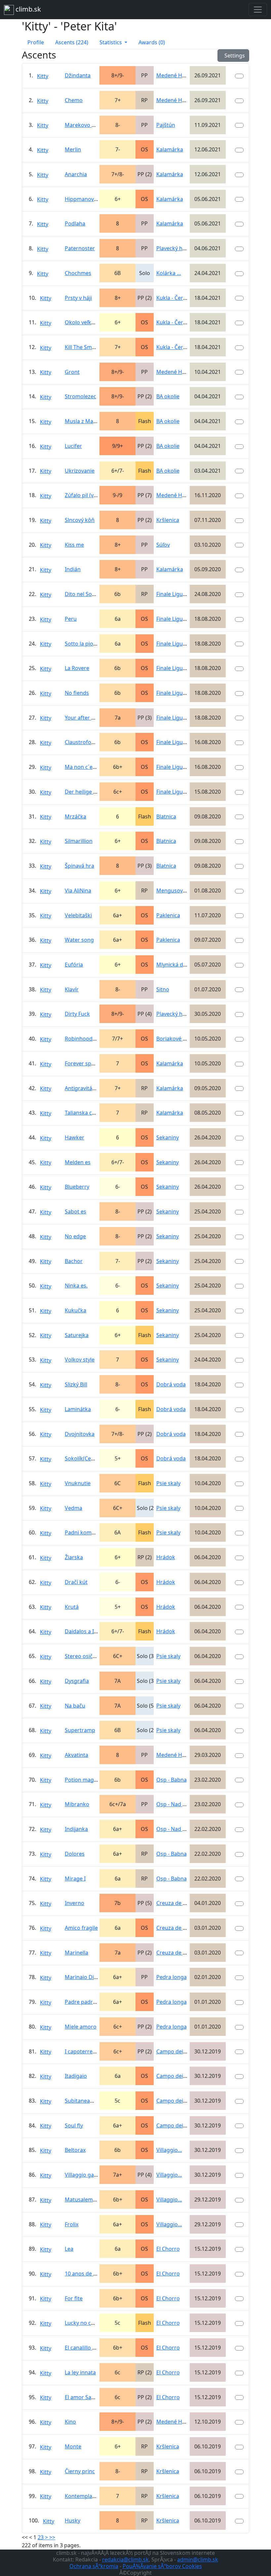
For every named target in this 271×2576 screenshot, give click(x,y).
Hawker (75, 1137)
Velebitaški (78, 915)
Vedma (74, 1508)
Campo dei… (172, 2051)
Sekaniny (168, 1137)
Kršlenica (168, 520)
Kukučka (76, 1310)
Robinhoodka (82, 1039)
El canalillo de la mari (91, 2348)
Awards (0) (152, 42)
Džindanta (78, 75)
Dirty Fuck (77, 1014)
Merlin (73, 149)
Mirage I (75, 1879)
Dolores (75, 1854)
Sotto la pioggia (84, 644)
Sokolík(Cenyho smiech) (95, 1458)
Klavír (72, 989)
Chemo (74, 100)
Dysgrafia (77, 1681)
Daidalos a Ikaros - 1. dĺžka (98, 1631)
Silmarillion (79, 841)
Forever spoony (84, 1063)
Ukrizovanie (80, 471)
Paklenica (168, 915)
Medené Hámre (176, 75)
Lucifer (73, 446)
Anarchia (76, 174)
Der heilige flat (83, 792)
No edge (75, 1236)
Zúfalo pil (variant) (87, 495)
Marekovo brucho (87, 125)
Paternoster (80, 248)
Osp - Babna (172, 1780)
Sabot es (76, 1211)
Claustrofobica (83, 742)
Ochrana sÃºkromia (94, 2566)
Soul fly (74, 2125)
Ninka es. (76, 1286)
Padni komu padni (88, 1532)
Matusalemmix (83, 2200)
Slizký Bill (76, 1384)
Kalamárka (170, 149)
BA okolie (168, 396)
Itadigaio (76, 2076)
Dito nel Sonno (83, 594)
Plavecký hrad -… (177, 248)
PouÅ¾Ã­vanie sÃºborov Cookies (162, 2566)
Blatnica (166, 816)
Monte (73, 2446)
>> (52, 2537)
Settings (233, 56)
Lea (69, 2249)
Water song (79, 940)
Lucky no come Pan (89, 2323)
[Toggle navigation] (258, 10)
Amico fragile (81, 1928)
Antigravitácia (82, 1088)
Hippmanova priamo (91, 199)
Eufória (74, 965)
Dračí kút (76, 1582)
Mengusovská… (176, 891)
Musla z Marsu (83, 421)
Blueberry (77, 1187)
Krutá (72, 1607)
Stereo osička (82, 1656)
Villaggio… (169, 2150)
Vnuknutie (78, 1483)
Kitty (43, 76)
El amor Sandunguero (92, 2397)
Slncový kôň (80, 520)
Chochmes (78, 273)
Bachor (74, 1261)
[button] (113, 42)
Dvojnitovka (80, 1434)
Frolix (72, 2224)
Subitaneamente (85, 2101)
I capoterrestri (83, 2051)
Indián (73, 569)
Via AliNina (78, 891)
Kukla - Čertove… (177, 298)
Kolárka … (169, 273)
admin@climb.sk (198, 2559)
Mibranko (77, 1804)
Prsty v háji (78, 298)
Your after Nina (84, 718)
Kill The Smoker (84, 347)
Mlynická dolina (176, 965)
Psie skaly (168, 1483)
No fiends (77, 693)
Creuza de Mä (174, 1903)
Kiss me (74, 545)
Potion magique (85, 1780)
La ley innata (80, 2372)
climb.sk (27, 9)
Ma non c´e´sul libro (90, 767)
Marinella (77, 1953)
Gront (72, 372)
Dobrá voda (171, 1384)
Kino (70, 2422)
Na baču (75, 1706)
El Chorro (168, 2249)
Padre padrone (84, 2002)
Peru (71, 619)
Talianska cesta (84, 1113)
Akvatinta (77, 1755)
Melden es (78, 1162)
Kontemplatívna (85, 2496)
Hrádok (166, 1557)
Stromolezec (80, 396)
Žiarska (74, 1557)
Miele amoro (81, 2027)
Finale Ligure (172, 594)
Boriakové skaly (176, 1039)
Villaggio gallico (84, 2175)
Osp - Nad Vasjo (176, 1804)
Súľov (163, 545)
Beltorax (75, 2150)
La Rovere (77, 668)
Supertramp (80, 1730)
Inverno (75, 1903)
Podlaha (75, 223)
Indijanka (76, 1829)
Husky (73, 2520)
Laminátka (78, 1409)
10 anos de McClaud (90, 2274)
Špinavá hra (79, 866)
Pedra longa (172, 1977)
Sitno (163, 989)
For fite (74, 2298)
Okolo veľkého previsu (93, 322)
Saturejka (77, 1335)
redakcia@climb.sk (125, 2559)
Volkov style (80, 1360)
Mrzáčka (76, 816)
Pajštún (166, 125)
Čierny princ (80, 2471)
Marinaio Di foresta (89, 1977)
